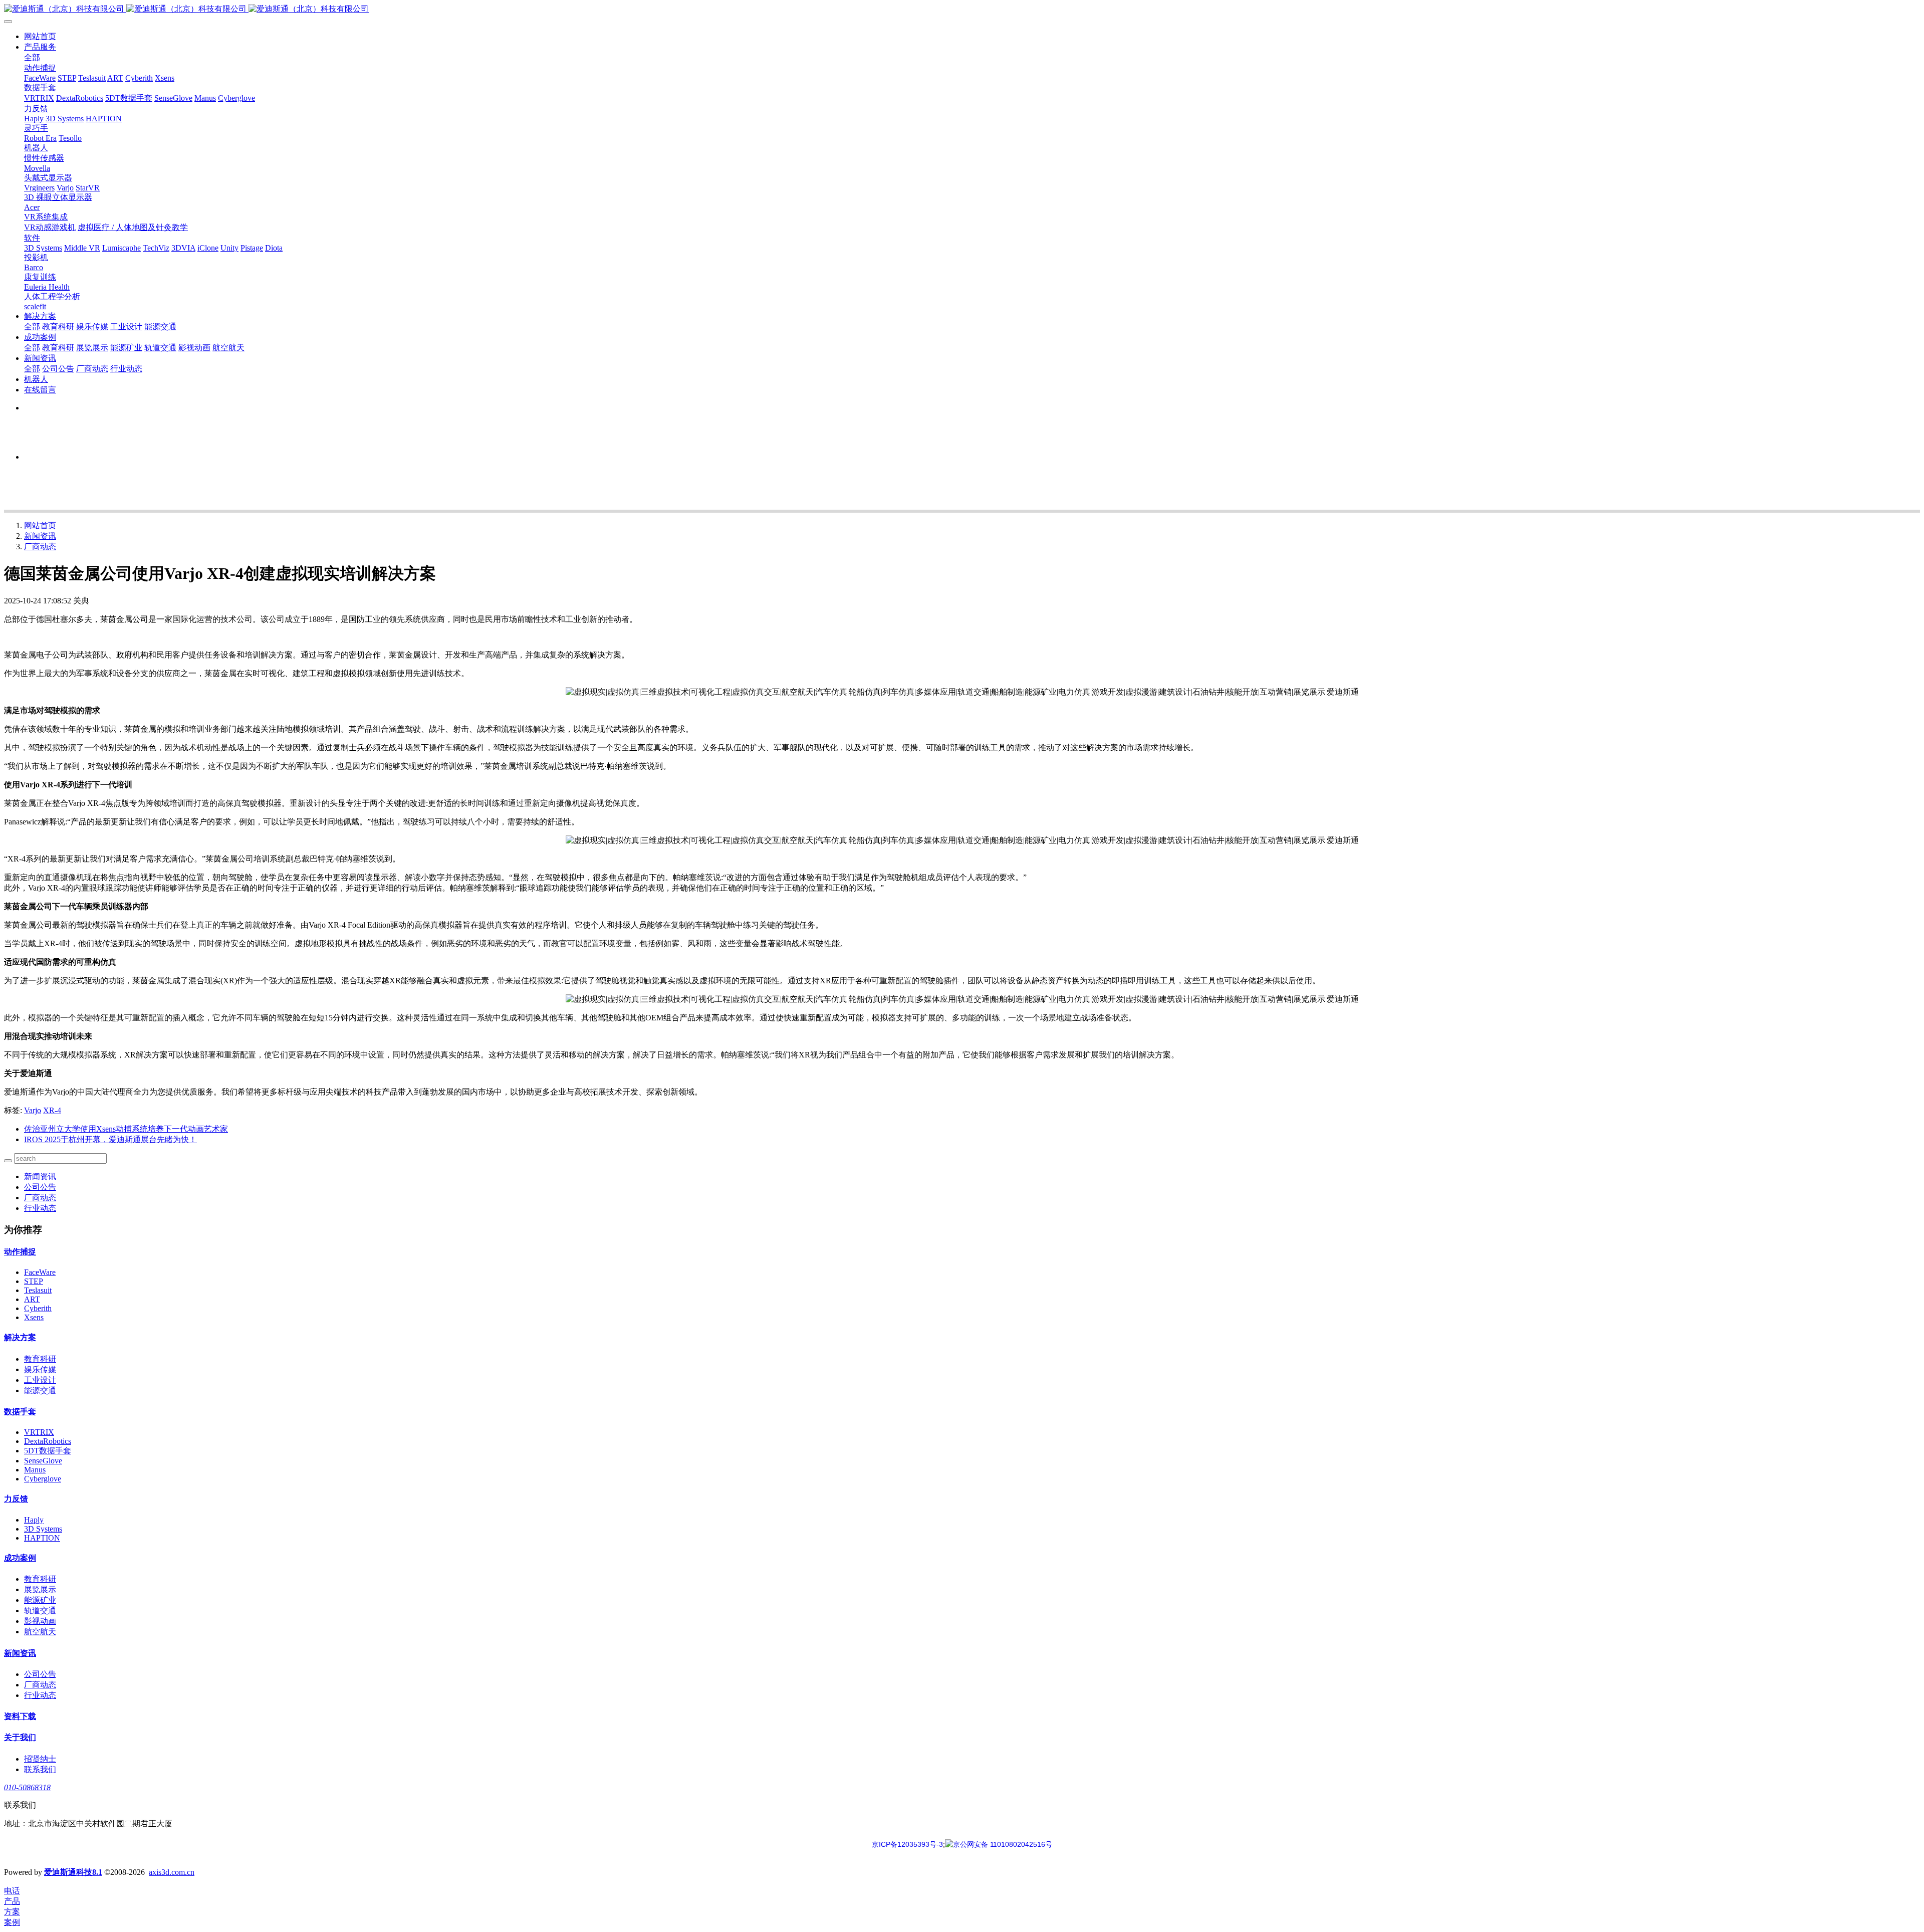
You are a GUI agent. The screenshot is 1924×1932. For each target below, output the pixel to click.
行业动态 (40, 1208)
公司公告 (40, 1187)
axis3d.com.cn (172, 1872)
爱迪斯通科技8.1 (73, 1872)
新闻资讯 (40, 536)
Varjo (33, 1110)
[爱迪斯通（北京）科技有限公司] (962, 9)
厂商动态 (40, 547)
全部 (32, 57)
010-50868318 (27, 1787)
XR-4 (52, 1110)
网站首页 (40, 36)
